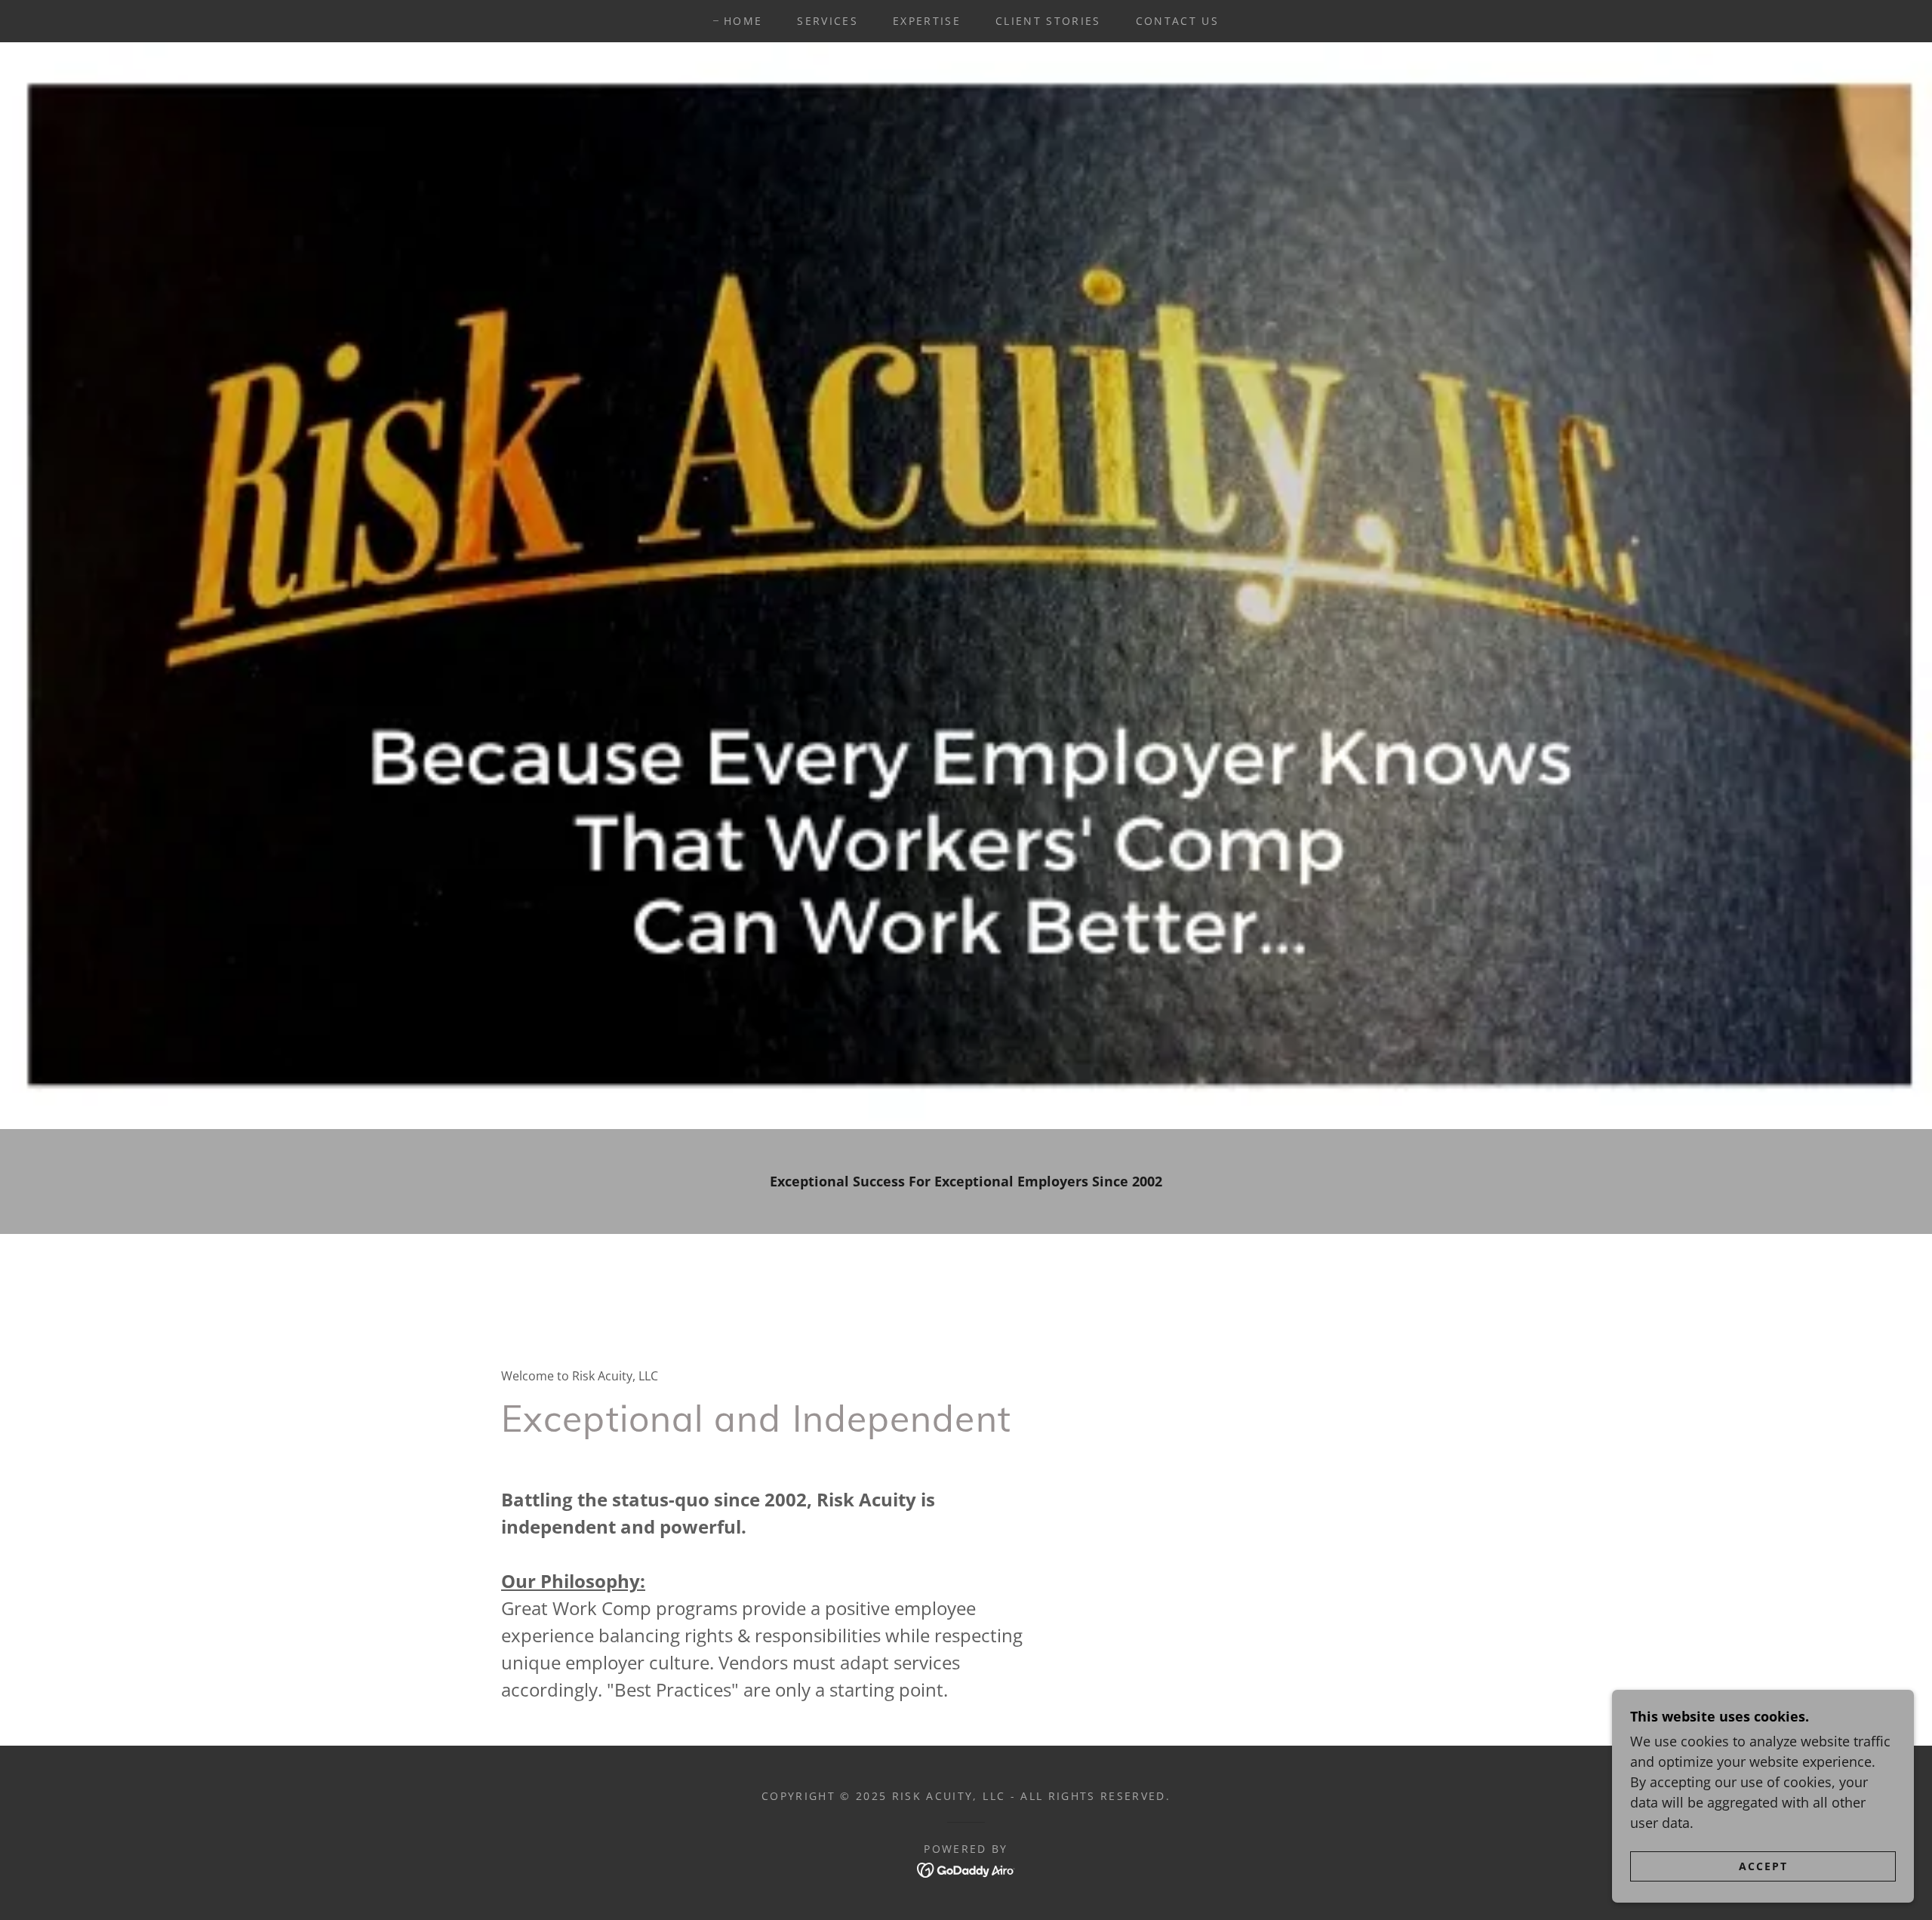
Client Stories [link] (1048, 21)
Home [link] (743, 21)
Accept (1763, 1866)
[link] (966, 1869)
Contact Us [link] (1177, 21)
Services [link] (828, 21)
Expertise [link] (927, 21)
